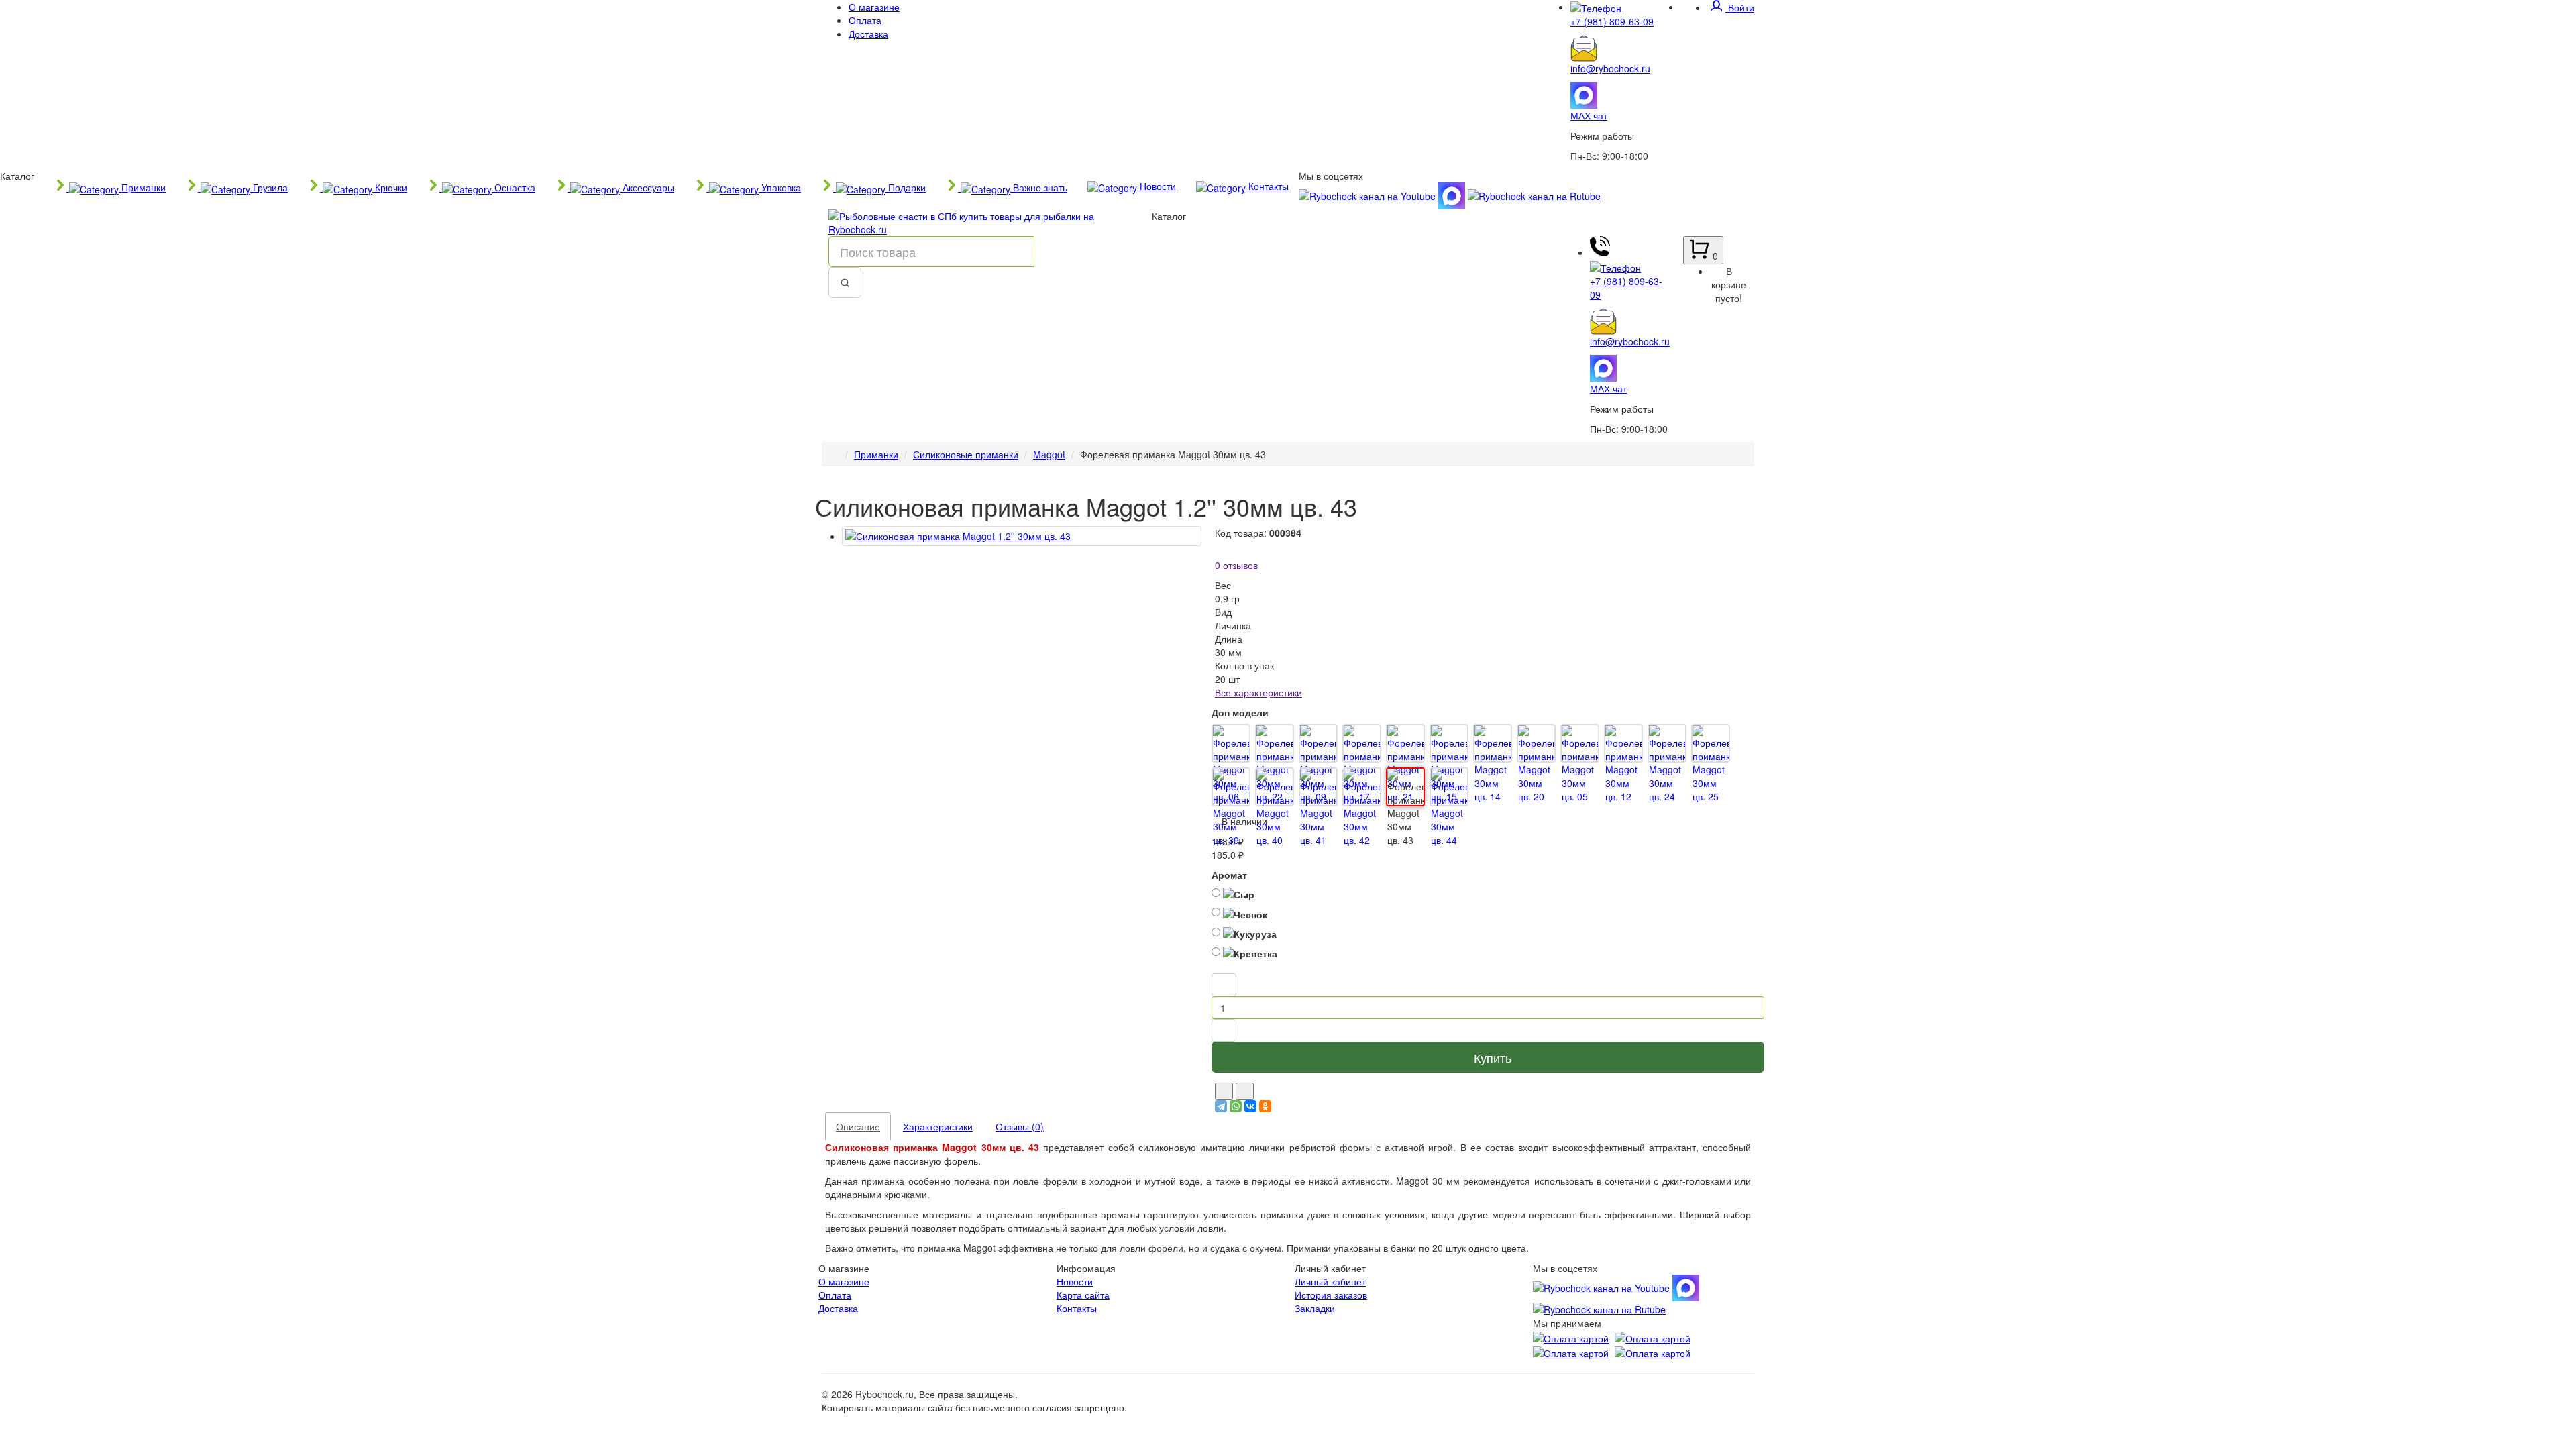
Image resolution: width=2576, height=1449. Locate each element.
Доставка (868, 34)
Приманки (142, 187)
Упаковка (780, 187)
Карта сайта (1083, 1295)
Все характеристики (1258, 692)
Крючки (390, 187)
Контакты (1267, 186)
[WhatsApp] (1236, 1106)
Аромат (1229, 875)
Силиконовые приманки (966, 454)
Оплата (865, 20)
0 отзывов (1236, 565)
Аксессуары (647, 187)
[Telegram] (1221, 1106)
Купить (1493, 1057)
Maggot (1049, 454)
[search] (845, 282)
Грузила (269, 187)
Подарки (906, 187)
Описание (858, 1126)
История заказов (1331, 1295)
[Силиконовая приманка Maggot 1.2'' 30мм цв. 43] (1022, 536)
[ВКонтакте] (1250, 1106)
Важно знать (1039, 187)
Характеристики (938, 1126)
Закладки (1315, 1308)
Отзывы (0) (1020, 1126)
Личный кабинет (1330, 1281)
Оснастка (514, 187)
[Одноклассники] (1265, 1106)
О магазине (874, 7)
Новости (1157, 186)
